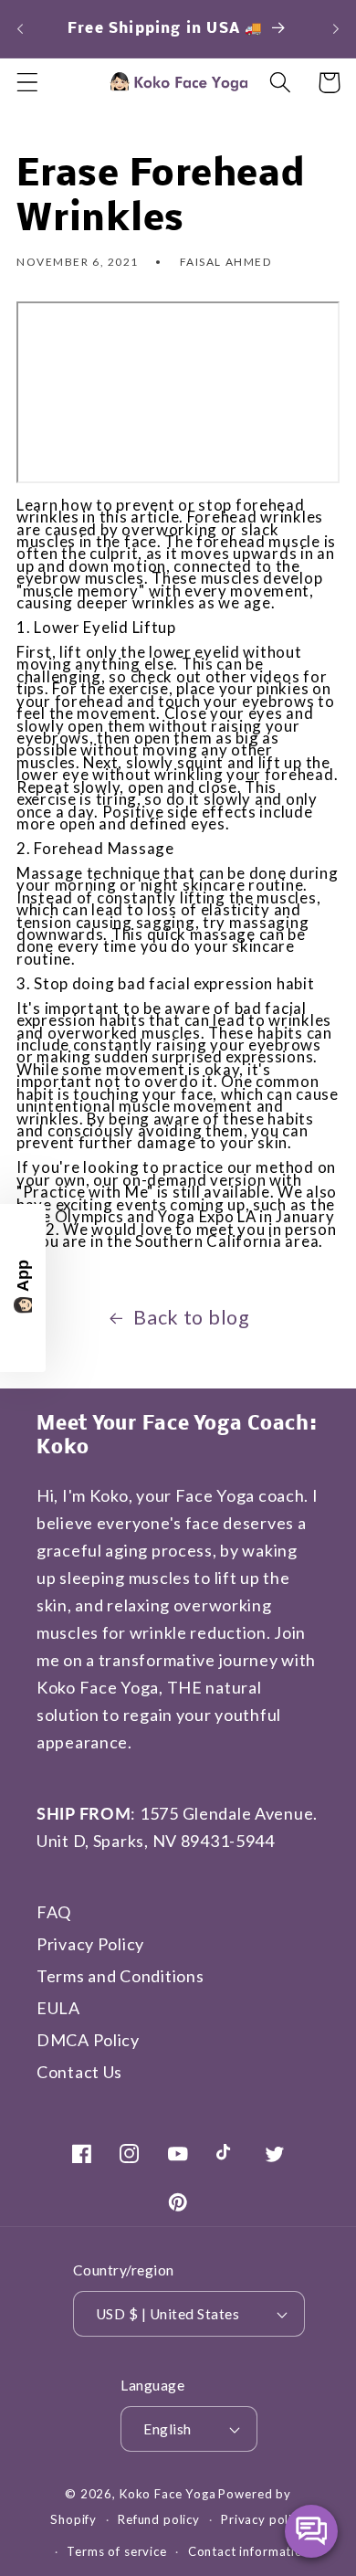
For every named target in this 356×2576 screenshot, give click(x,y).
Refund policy (159, 2519)
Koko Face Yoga (168, 2494)
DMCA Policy (88, 2040)
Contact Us (79, 2072)
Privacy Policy (90, 1944)
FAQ (54, 1912)
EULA (58, 2008)
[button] (28, 83)
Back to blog (192, 1317)
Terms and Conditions (120, 1976)
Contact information (249, 2551)
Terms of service (116, 2551)
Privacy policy (263, 2519)
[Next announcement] (336, 28)
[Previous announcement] (20, 28)
